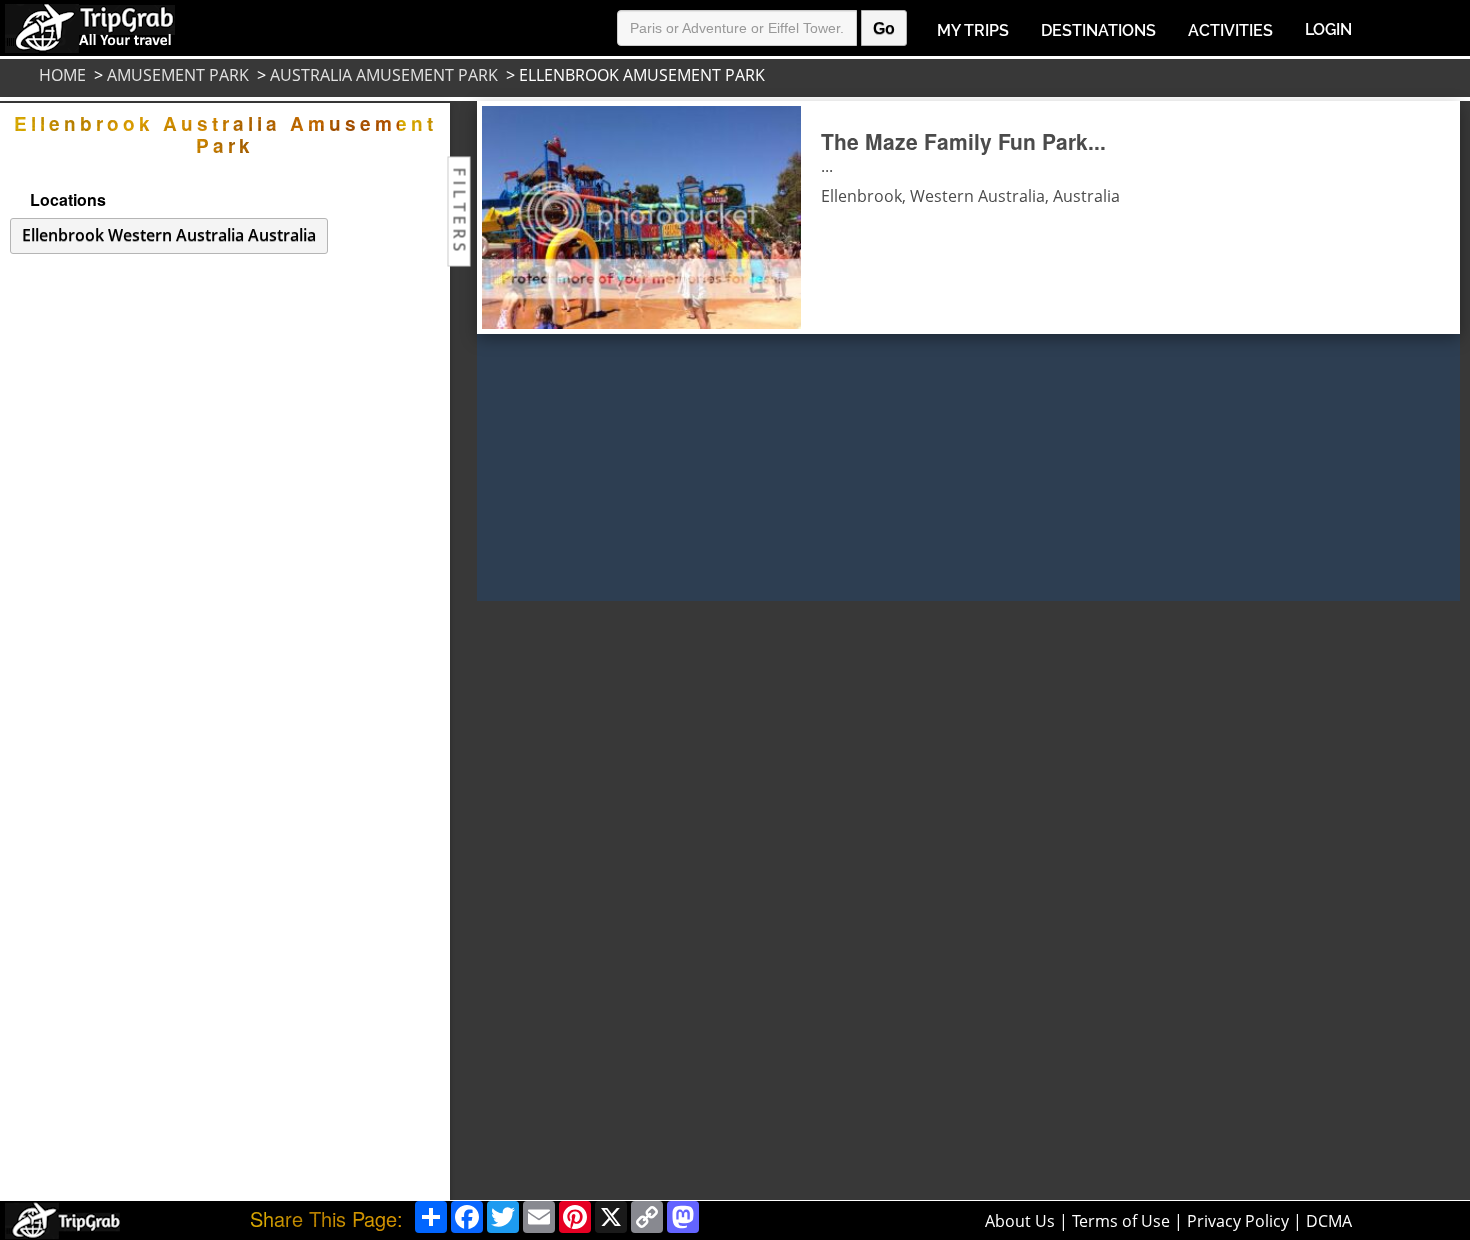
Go (884, 28)
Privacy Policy (1238, 1221)
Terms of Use (1121, 1221)
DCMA (1329, 1221)
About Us (1020, 1221)
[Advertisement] (547, 901)
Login (1328, 29)
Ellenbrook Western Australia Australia (169, 235)
